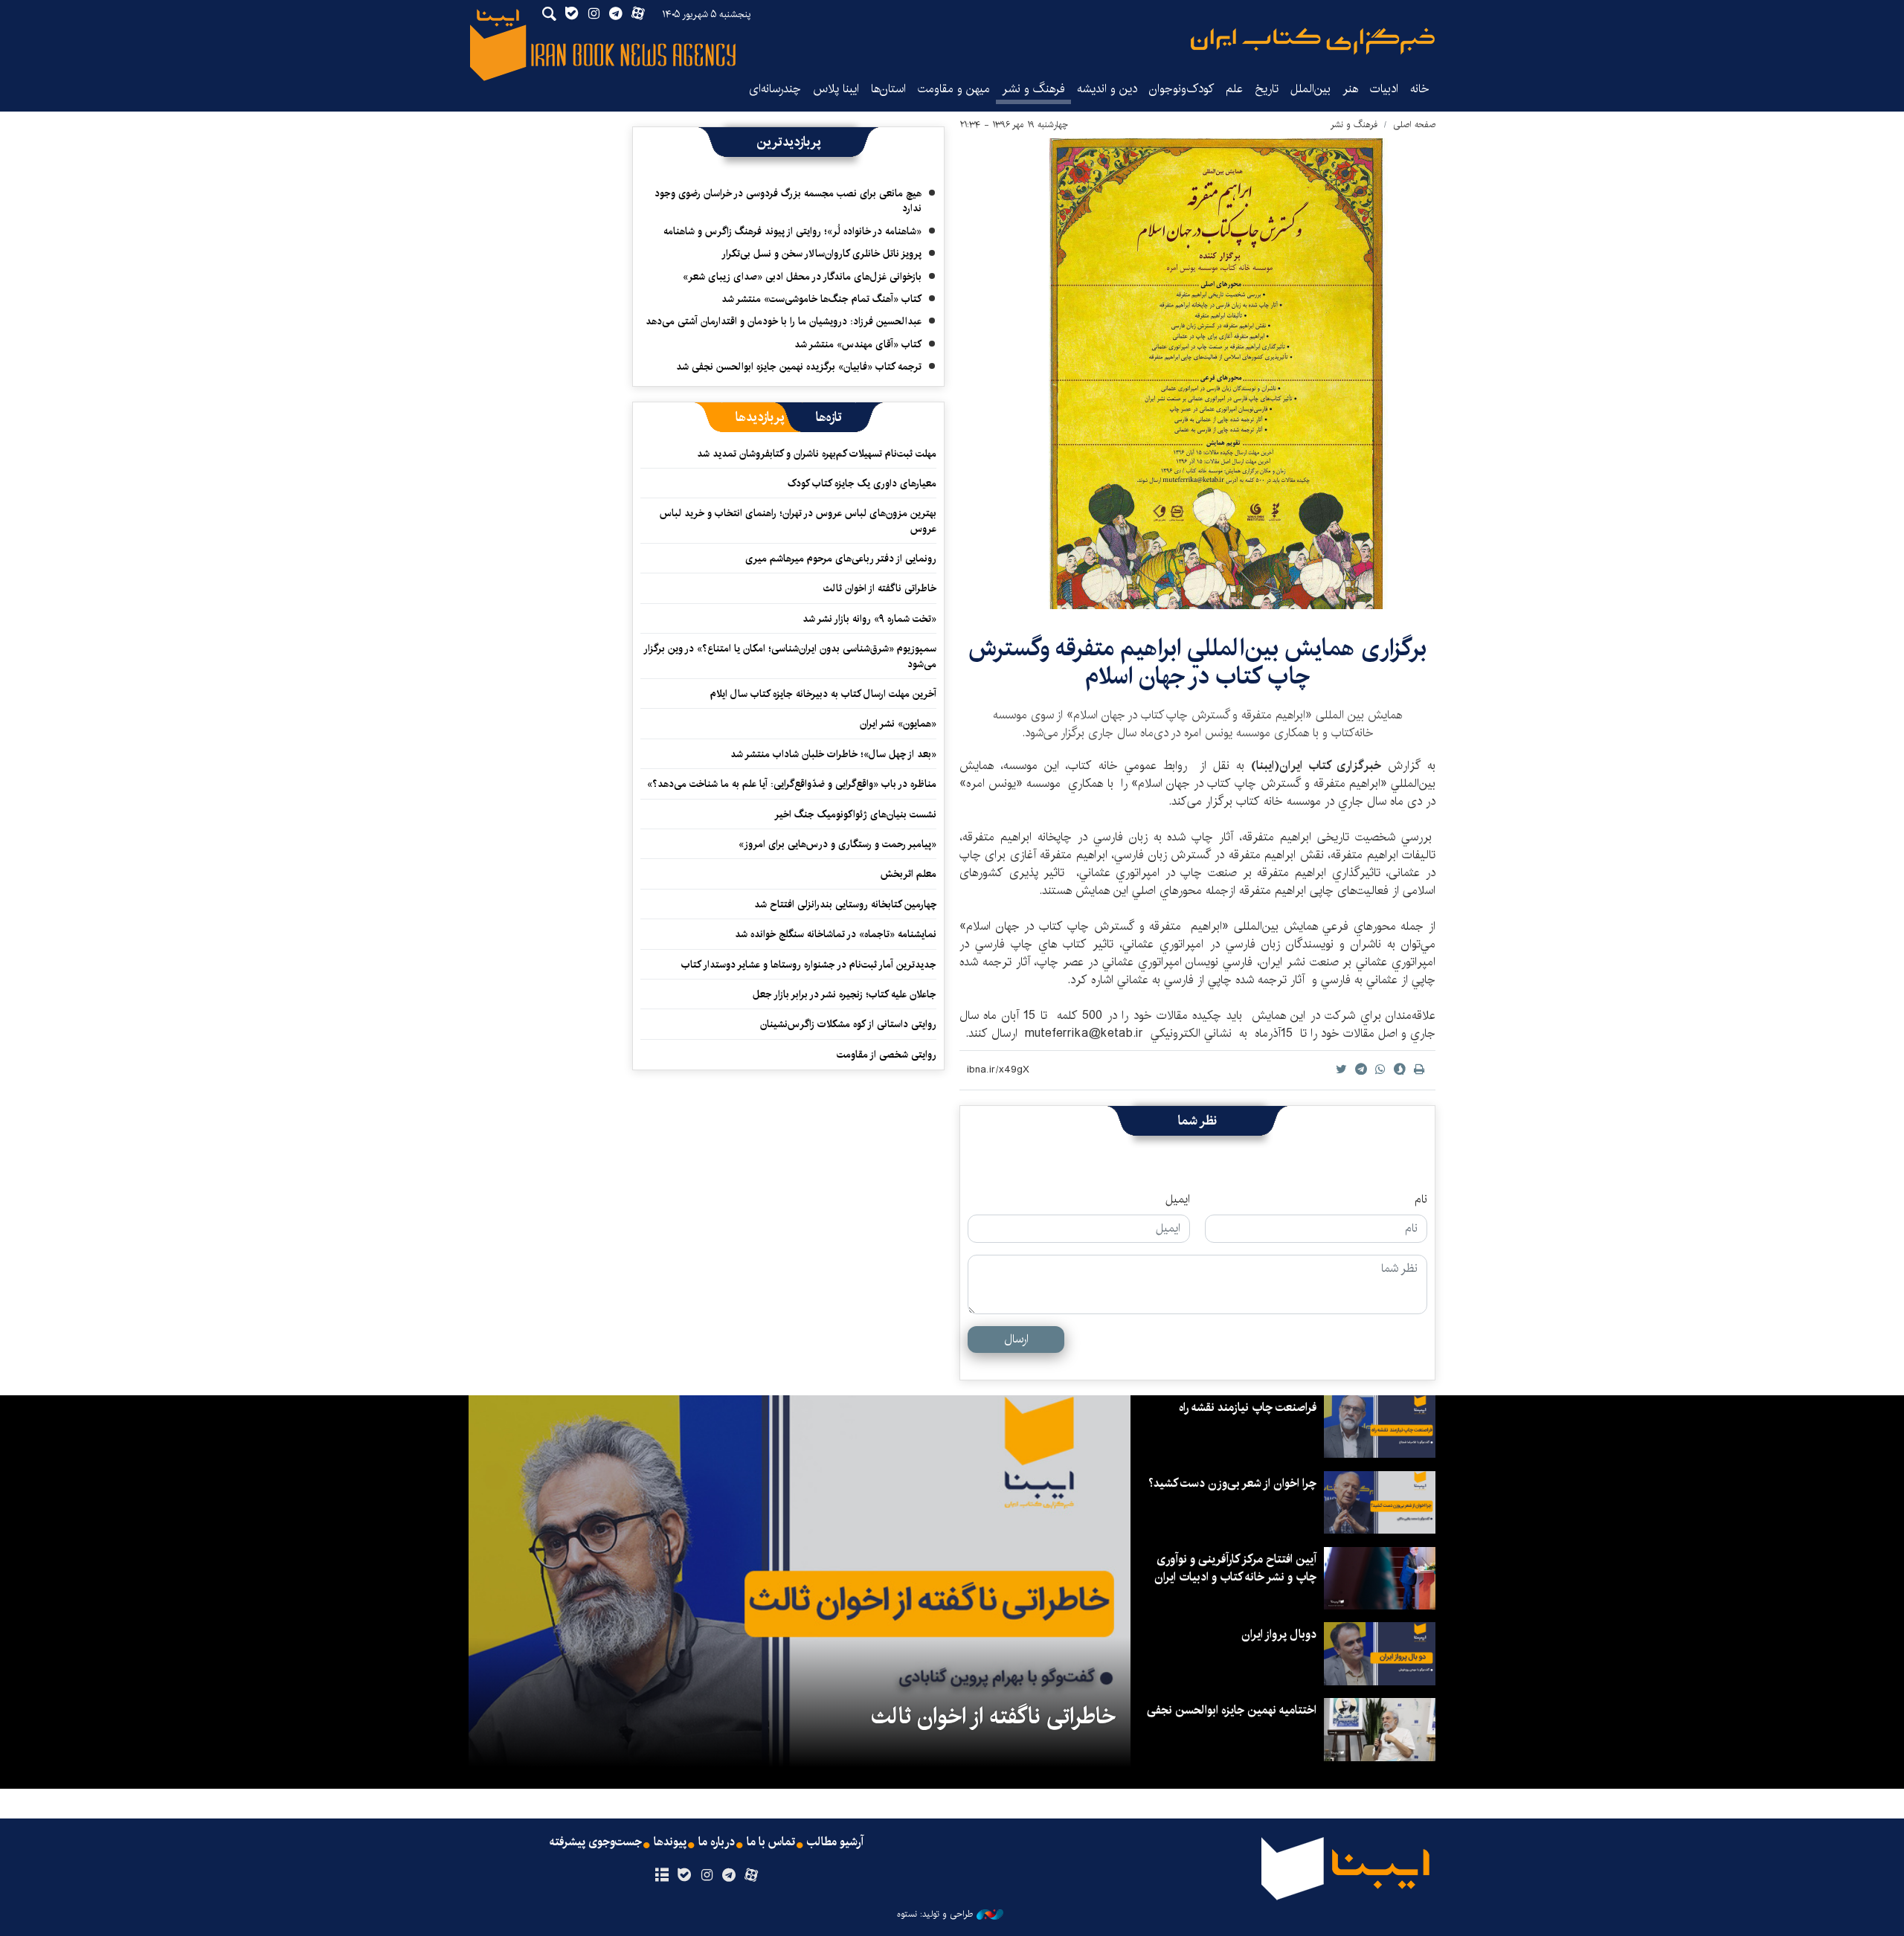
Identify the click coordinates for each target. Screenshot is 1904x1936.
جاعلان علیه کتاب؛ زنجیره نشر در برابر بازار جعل (845, 994)
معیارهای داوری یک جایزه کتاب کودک (862, 483)
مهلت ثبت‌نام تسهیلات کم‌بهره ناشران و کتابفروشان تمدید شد (817, 454)
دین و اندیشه (1107, 89)
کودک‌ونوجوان (1181, 89)
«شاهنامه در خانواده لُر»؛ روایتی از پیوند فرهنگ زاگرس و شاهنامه (792, 231)
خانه (1420, 89)
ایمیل (1178, 1200)
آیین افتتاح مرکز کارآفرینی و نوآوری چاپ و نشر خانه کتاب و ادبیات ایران (1235, 1568)
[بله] (684, 1876)
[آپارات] (752, 1876)
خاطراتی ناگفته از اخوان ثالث (880, 588)
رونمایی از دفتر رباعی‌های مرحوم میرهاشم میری (841, 559)
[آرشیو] (662, 1876)
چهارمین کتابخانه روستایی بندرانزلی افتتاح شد (845, 904)
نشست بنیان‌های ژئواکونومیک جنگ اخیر (855, 814)
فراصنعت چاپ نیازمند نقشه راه (1248, 1408)
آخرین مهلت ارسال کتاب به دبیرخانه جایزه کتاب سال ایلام (823, 694)
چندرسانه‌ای (775, 89)
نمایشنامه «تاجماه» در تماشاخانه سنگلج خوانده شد (836, 934)
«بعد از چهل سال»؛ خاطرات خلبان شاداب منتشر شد (833, 754)
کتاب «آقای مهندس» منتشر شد (858, 344)
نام (1421, 1200)
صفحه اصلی (1414, 125)
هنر (1350, 89)
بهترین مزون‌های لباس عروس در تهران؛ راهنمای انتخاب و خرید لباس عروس (798, 521)
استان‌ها (888, 89)
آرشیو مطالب (835, 1842)
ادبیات (1384, 89)
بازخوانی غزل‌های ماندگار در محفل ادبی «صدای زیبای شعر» (802, 277)
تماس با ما (771, 1842)
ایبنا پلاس (836, 89)
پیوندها (670, 1842)
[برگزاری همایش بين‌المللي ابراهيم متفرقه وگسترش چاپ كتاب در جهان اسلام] (1197, 374)
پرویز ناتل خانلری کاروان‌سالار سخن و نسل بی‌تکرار (821, 254)
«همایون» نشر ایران (898, 724)
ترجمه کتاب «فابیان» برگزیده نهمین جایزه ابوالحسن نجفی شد (799, 367)
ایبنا (1313, 41)
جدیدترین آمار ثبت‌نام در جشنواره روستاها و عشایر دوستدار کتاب (809, 965)
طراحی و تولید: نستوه (935, 1914)
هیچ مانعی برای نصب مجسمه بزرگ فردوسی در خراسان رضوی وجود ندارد (788, 201)
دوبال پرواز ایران (1279, 1634)
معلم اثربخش (908, 874)
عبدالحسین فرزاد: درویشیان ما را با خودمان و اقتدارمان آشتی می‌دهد (784, 321)
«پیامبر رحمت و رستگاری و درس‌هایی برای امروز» (836, 844)
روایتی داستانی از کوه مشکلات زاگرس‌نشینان (848, 1024)
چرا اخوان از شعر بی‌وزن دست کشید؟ (1232, 1483)
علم (1234, 89)
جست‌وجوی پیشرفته (596, 1842)
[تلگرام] (729, 1876)
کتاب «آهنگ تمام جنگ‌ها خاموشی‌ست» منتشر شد (821, 299)
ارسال (1016, 1339)
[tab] (829, 417)
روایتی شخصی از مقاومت (887, 1055)
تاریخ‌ (1267, 89)
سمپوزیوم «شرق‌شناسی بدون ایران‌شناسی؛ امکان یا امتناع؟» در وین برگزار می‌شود (791, 656)
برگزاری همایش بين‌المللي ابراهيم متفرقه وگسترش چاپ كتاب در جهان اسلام (1197, 662)
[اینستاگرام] (706, 1876)
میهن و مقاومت (954, 89)
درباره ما (717, 1842)
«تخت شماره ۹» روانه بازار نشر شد (869, 619)
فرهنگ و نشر (1033, 89)
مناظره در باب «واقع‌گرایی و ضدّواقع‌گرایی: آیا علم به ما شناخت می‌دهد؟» (792, 784)
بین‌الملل (1310, 89)
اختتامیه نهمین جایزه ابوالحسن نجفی (1232, 1710)
